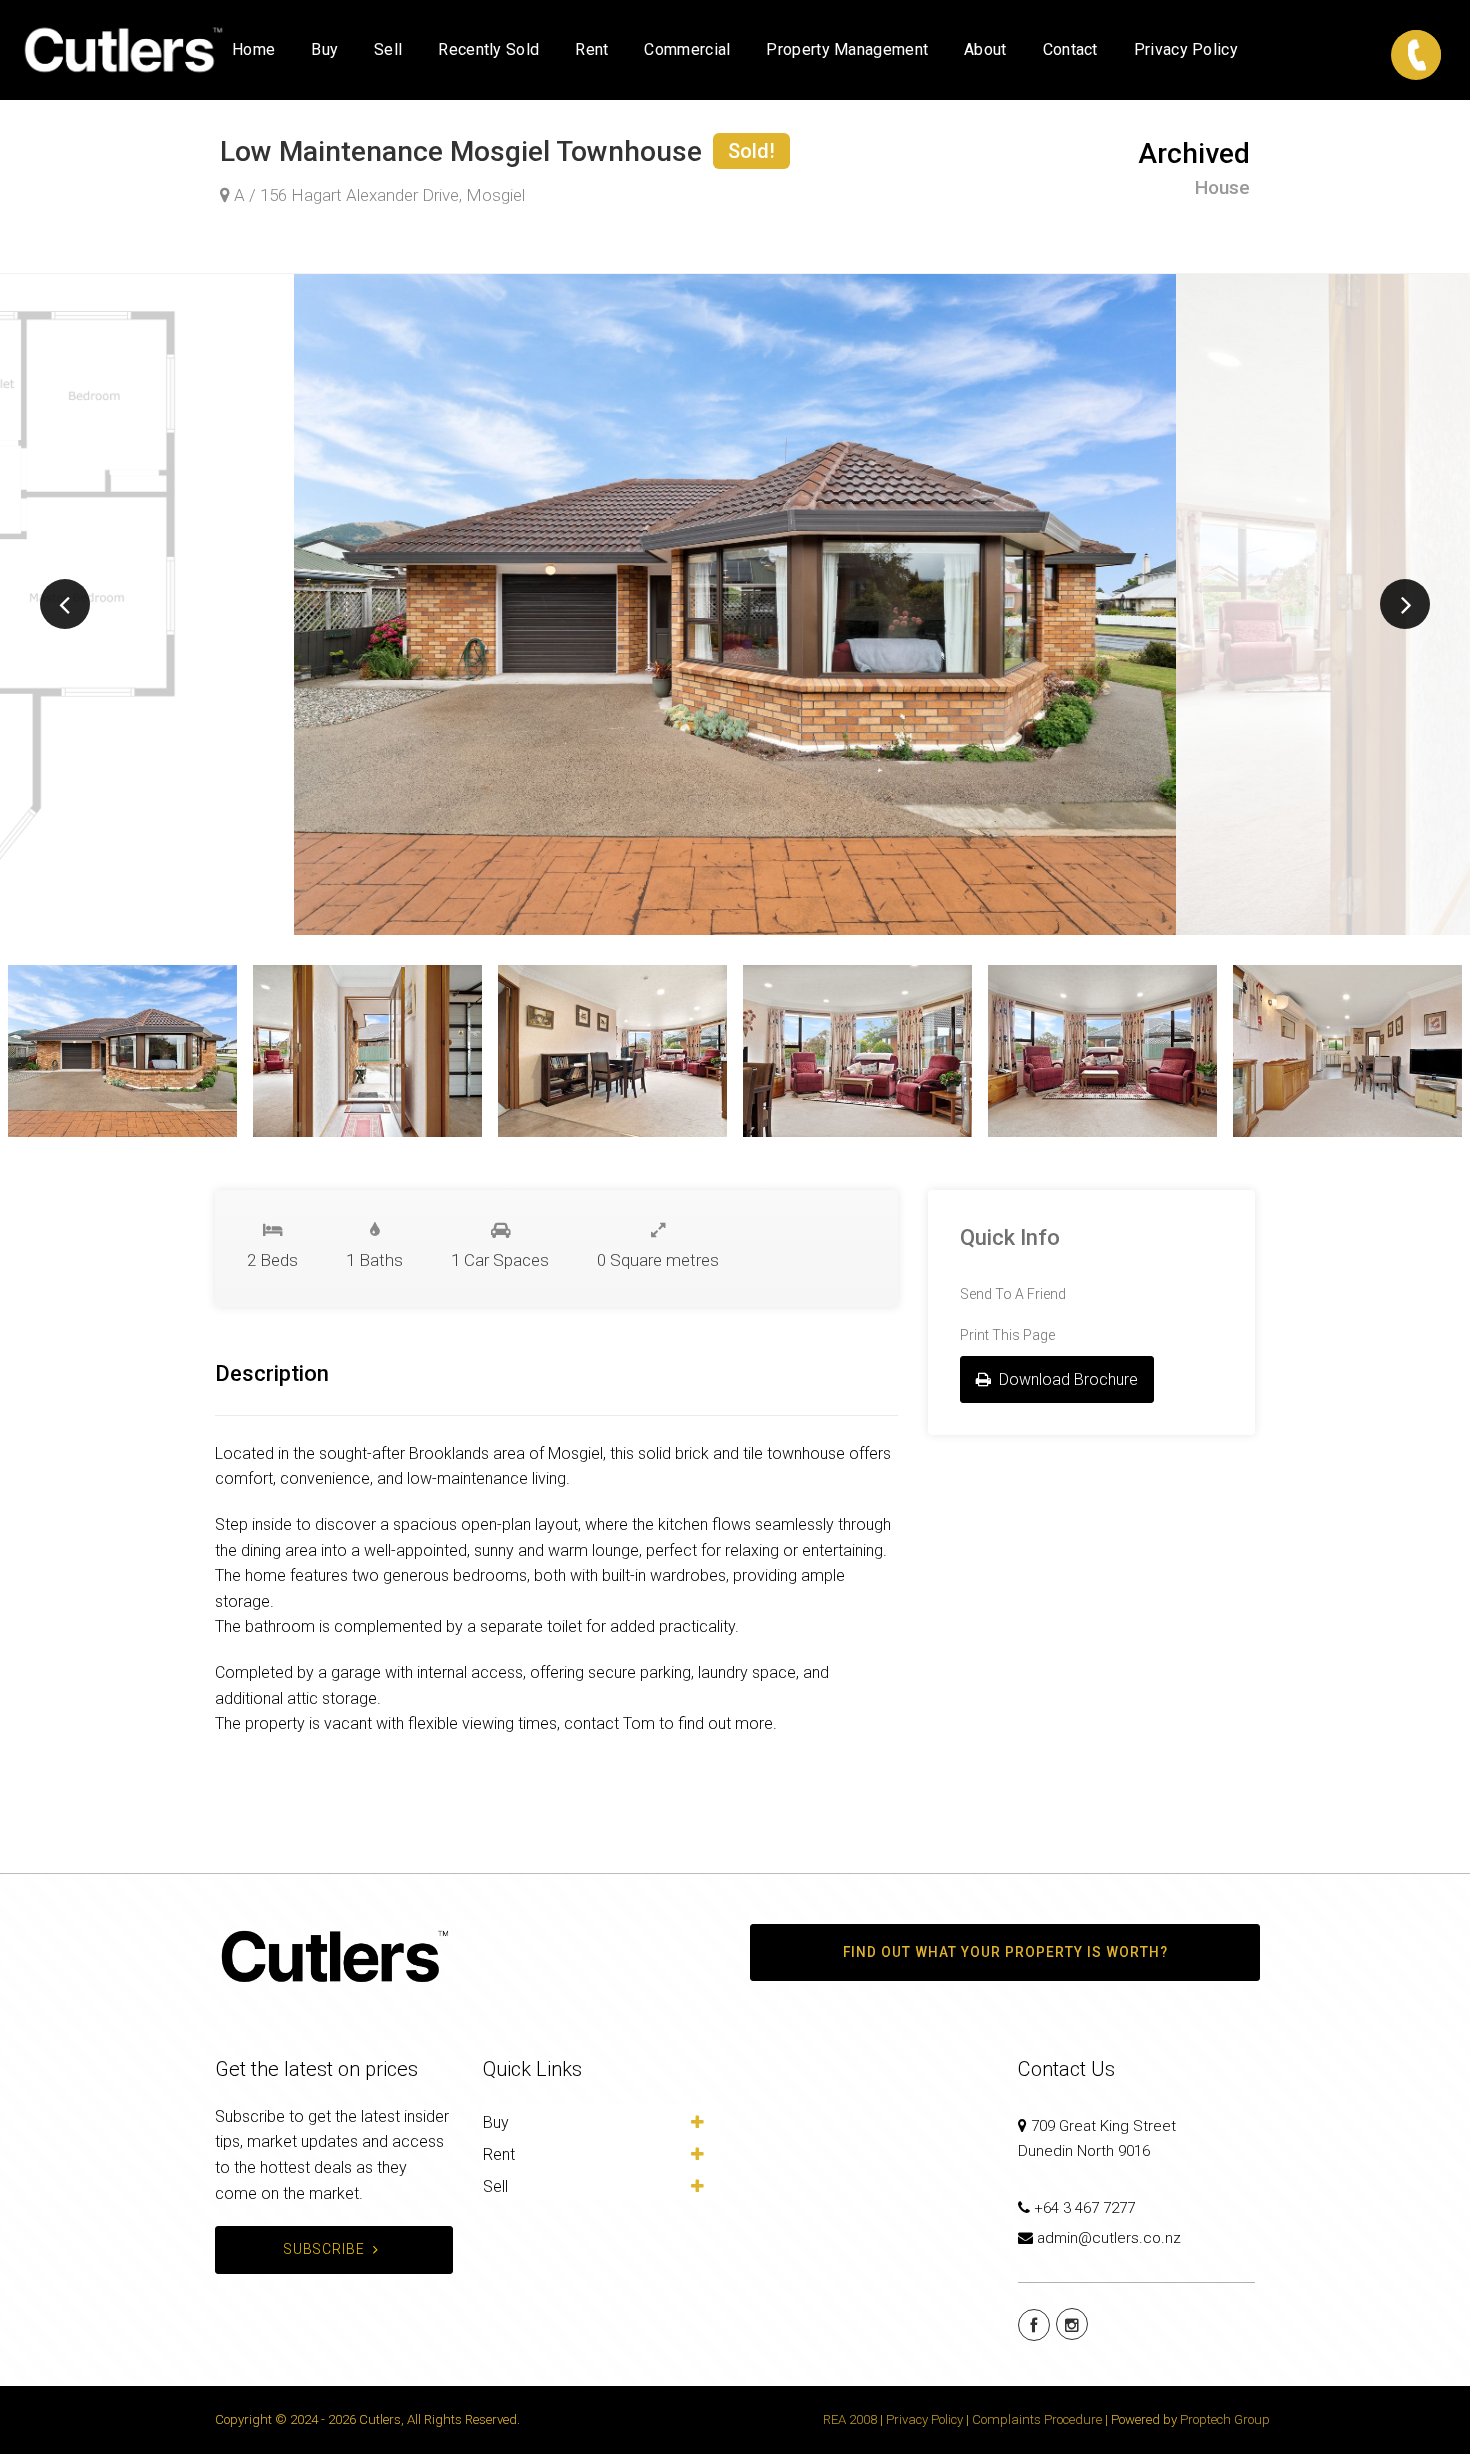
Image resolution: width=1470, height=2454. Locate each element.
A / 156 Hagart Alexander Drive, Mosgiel (377, 195)
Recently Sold (488, 49)
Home (253, 49)
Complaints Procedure (1037, 2419)
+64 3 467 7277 (1084, 2208)
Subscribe (324, 2249)
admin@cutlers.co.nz (1109, 2238)
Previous (65, 604)
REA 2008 (850, 2419)
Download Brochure (1066, 1379)
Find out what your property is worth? (1005, 1952)
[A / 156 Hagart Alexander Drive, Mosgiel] (735, 605)
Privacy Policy (1186, 49)
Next (1405, 604)
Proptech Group (1225, 2419)
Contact (1070, 49)
